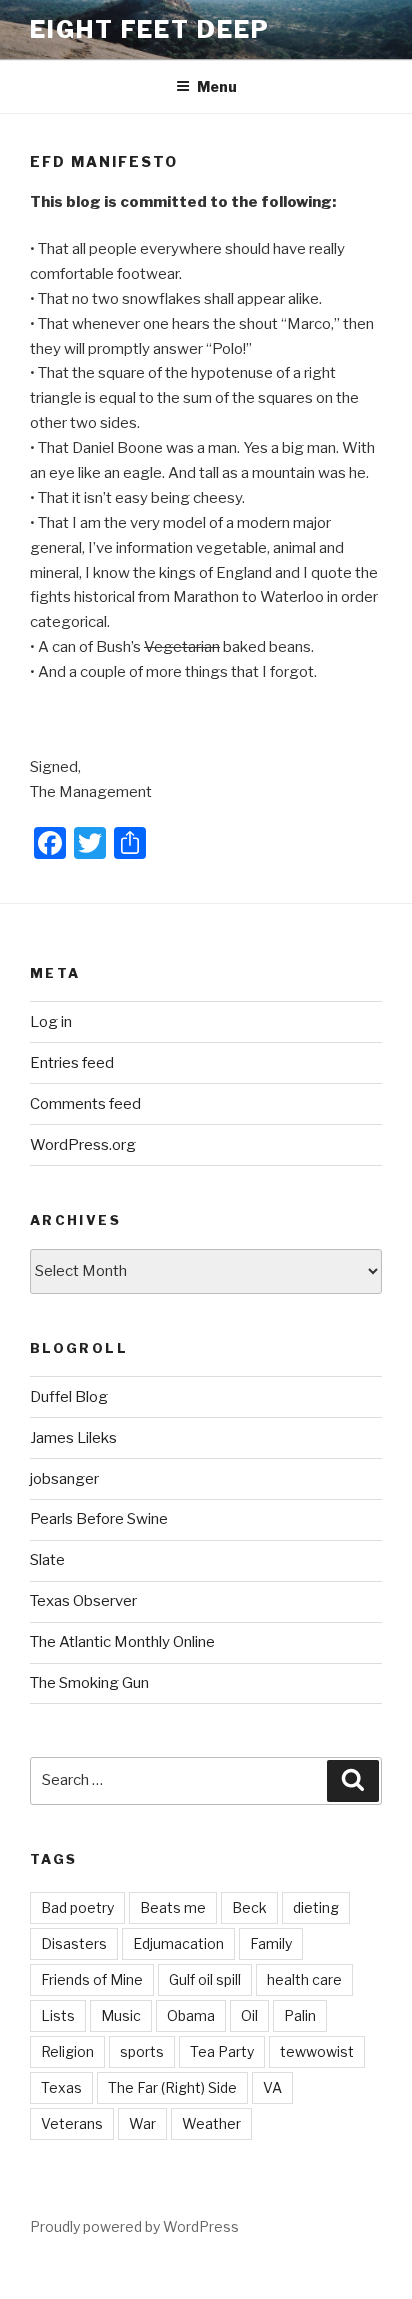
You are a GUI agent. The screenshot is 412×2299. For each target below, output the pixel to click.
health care (304, 1979)
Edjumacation (178, 1943)
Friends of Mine (92, 1979)
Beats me (173, 1907)
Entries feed (72, 1063)
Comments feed (85, 1104)
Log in (51, 1022)
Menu (217, 86)
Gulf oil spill (205, 1979)
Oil (249, 2015)
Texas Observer (83, 1601)
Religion (67, 2051)
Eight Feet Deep (150, 29)
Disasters (74, 1943)
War (142, 2123)
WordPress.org (83, 1145)
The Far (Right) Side (172, 2087)
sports (142, 2051)
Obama (191, 2015)
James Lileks (73, 1438)
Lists (58, 2015)
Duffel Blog (69, 1397)
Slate (47, 1560)
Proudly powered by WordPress (134, 2226)
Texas (61, 2087)
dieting (316, 1907)
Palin (300, 2015)
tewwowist (317, 2051)
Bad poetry (77, 1907)
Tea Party (222, 2051)
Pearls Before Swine (99, 1519)
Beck (249, 1907)
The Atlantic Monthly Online (122, 1642)
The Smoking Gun (89, 1683)
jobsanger (64, 1479)
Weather (211, 2123)
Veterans (72, 2123)
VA (272, 2087)
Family (271, 1943)
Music (121, 2015)
